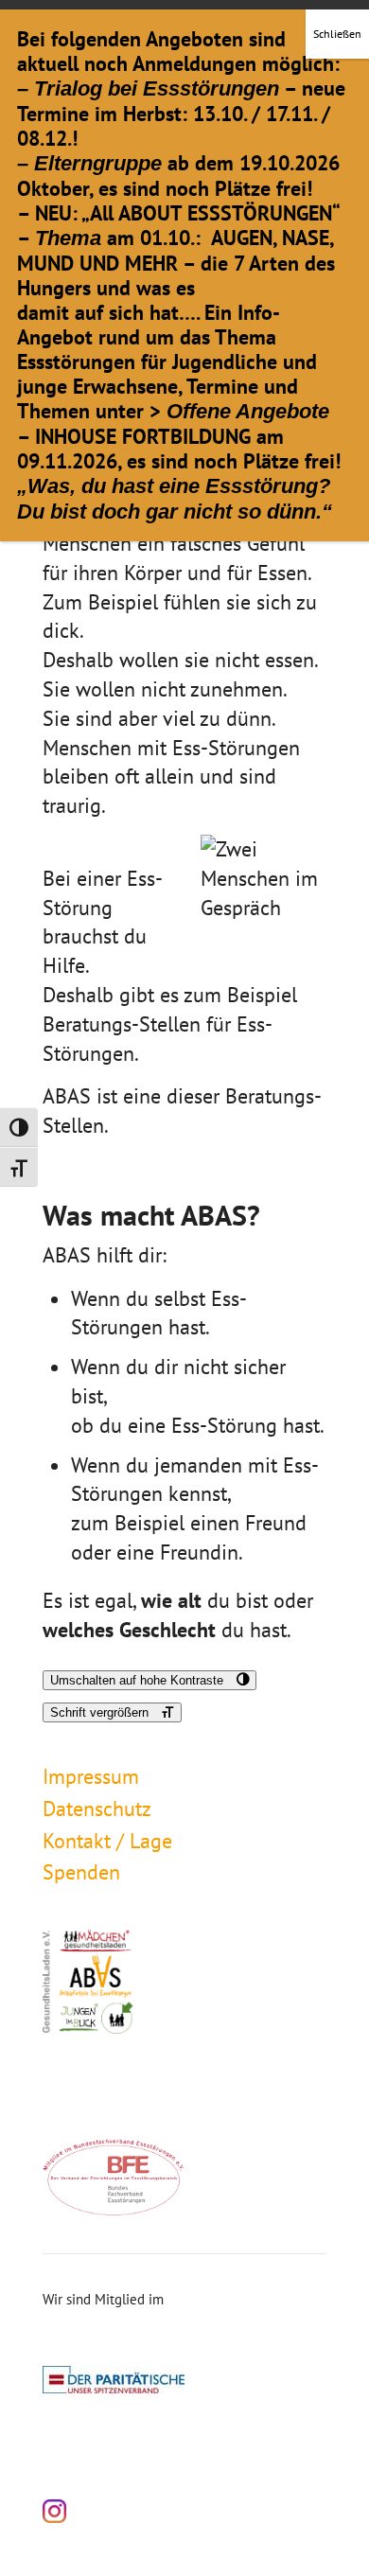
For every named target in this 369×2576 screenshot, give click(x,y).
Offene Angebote (248, 411)
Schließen (337, 34)
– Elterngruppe (89, 163)
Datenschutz (97, 1808)
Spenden (81, 1872)
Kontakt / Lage (107, 1841)
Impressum (91, 1776)
